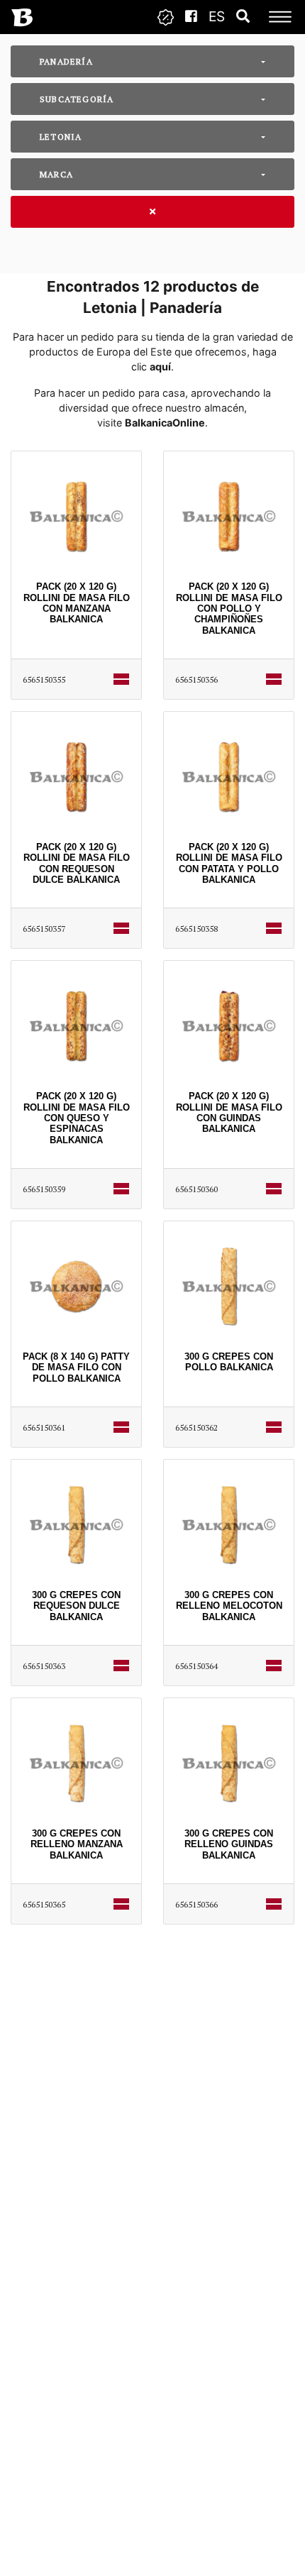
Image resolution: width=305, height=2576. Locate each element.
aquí (160, 367)
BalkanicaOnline (165, 423)
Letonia (61, 137)
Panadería (66, 61)
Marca (56, 174)
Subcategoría (77, 99)
